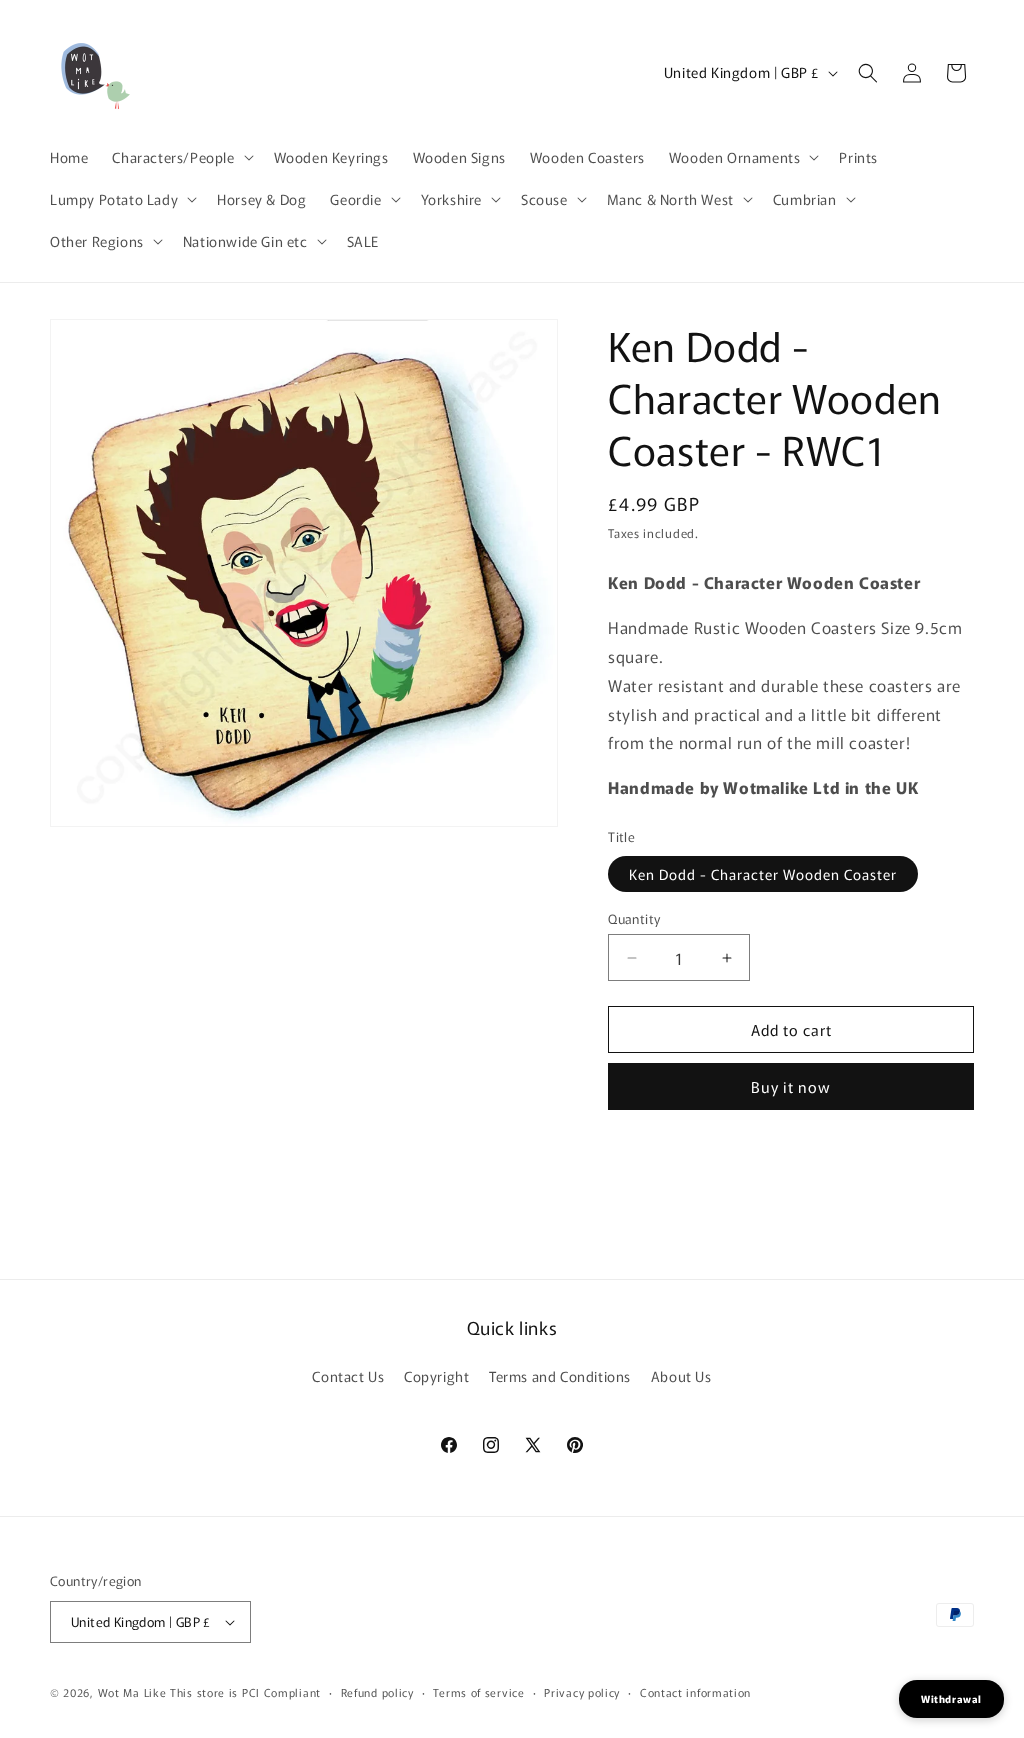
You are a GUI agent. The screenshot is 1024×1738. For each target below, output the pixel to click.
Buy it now (791, 1086)
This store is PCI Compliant (245, 1692)
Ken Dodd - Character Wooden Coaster (763, 874)
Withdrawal (951, 1698)
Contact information (695, 1692)
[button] (180, 157)
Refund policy (377, 1692)
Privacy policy (582, 1692)
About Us (681, 1376)
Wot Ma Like (134, 1692)
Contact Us (348, 1376)
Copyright (436, 1376)
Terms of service (478, 1692)
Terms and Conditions (560, 1376)
